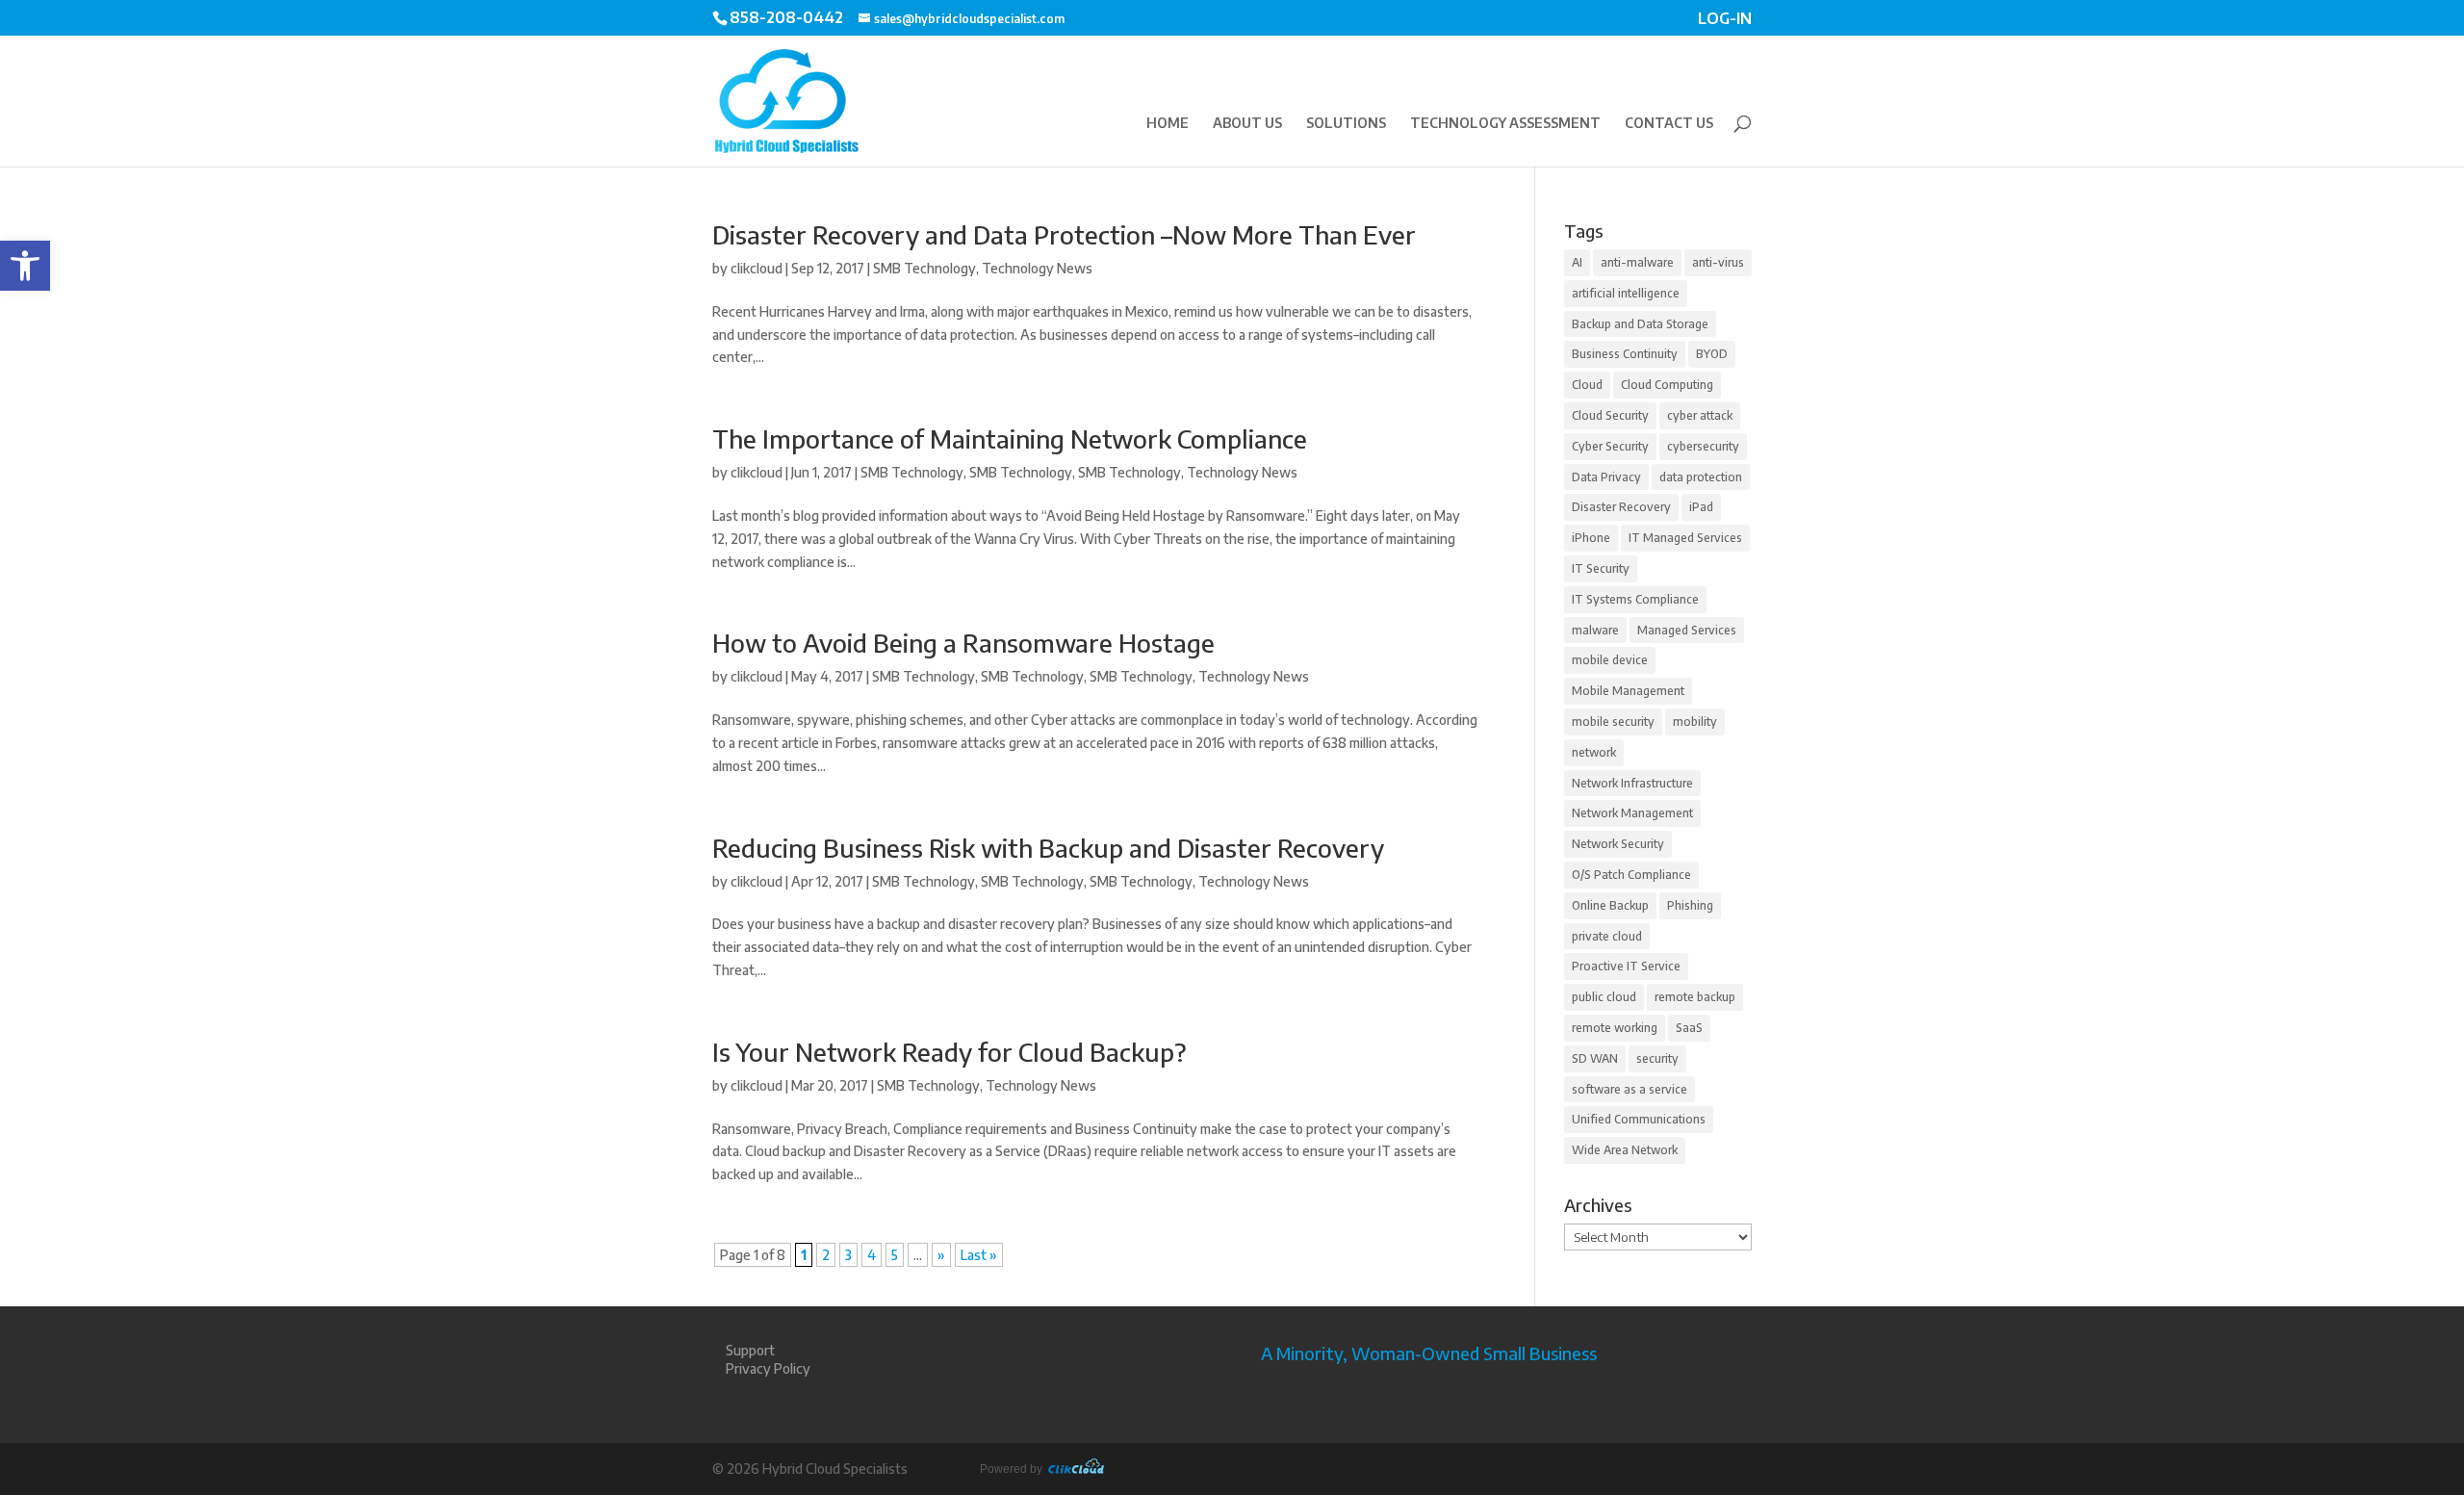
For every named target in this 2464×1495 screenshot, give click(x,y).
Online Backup (1610, 905)
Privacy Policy (768, 1368)
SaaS (1689, 1028)
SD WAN (1595, 1058)
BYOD (1712, 354)
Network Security (1618, 844)
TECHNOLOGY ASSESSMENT (1505, 124)
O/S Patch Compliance (1631, 875)
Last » (979, 1255)
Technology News (1037, 268)
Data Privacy (1606, 477)
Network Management (1632, 813)
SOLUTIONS (1346, 124)
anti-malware (1637, 262)
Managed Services (1687, 630)
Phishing (1690, 905)
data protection (1701, 477)
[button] (25, 266)
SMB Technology (924, 268)
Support (750, 1350)
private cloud (1607, 936)
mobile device (1610, 660)
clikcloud (757, 268)
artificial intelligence (1626, 293)
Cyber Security (1610, 446)
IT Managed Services (1685, 538)
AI (1577, 262)
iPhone (1591, 538)
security (1657, 1058)
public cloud (1604, 997)
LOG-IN (1725, 20)
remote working (1615, 1028)
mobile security (1613, 722)
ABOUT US (1247, 124)
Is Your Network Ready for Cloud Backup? (950, 1052)
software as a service (1630, 1089)
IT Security (1601, 568)
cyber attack (1700, 415)
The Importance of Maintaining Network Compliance (1010, 438)
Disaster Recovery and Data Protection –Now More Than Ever (1064, 234)
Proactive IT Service (1626, 966)
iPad (1701, 507)
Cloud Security (1610, 415)
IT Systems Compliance (1635, 599)
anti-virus (1718, 262)
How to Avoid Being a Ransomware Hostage (963, 643)
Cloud (1587, 385)
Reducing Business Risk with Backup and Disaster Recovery (1048, 848)
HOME (1168, 124)
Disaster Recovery (1621, 507)
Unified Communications (1639, 1119)
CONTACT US (1669, 124)
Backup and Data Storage (1640, 324)
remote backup (1695, 997)
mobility (1695, 722)
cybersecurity (1703, 446)
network (1594, 752)
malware (1595, 630)
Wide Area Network (1625, 1150)
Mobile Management (1628, 691)
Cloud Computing (1667, 385)
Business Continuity (1625, 354)
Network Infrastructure (1632, 783)
